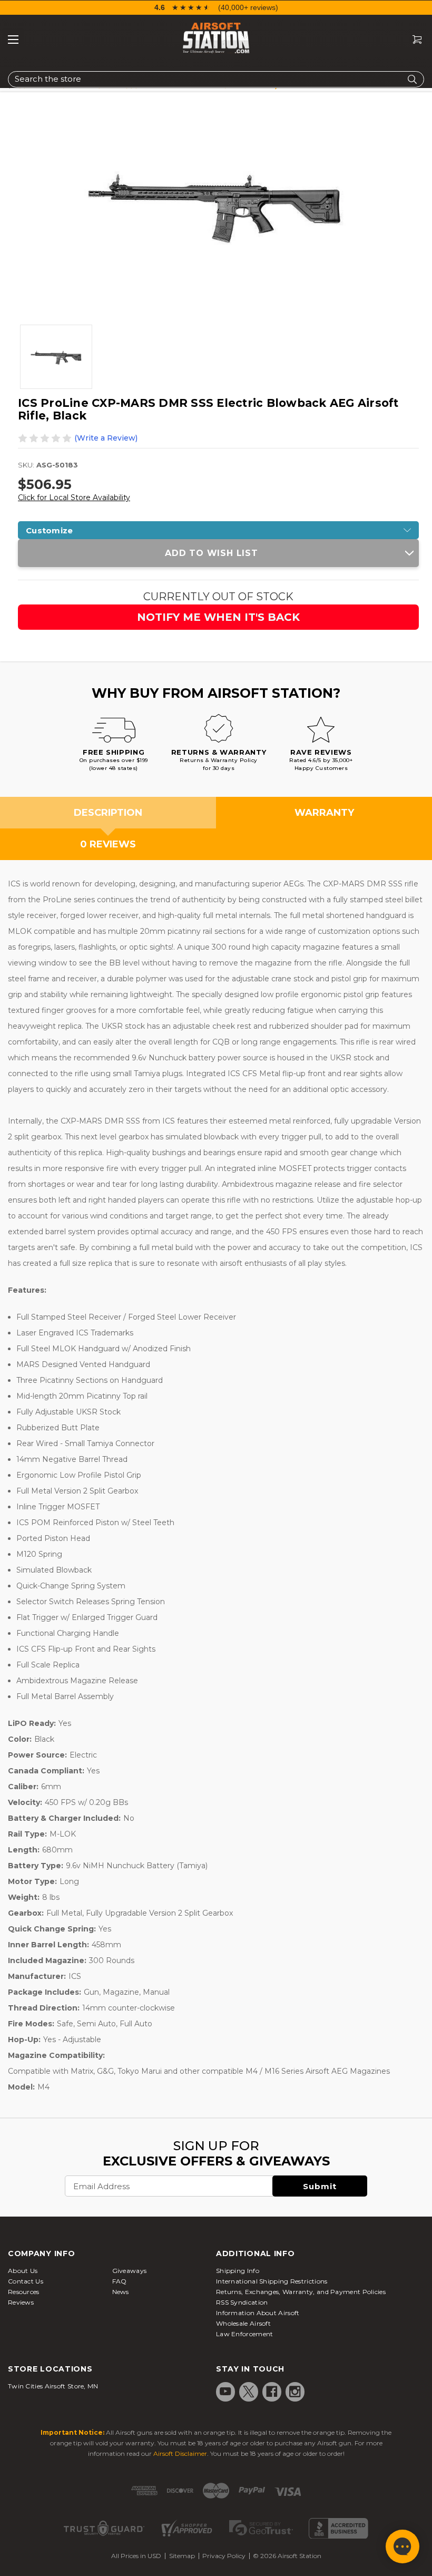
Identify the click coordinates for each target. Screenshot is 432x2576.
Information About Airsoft (258, 2313)
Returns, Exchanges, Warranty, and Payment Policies (301, 2292)
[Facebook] (272, 2392)
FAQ (120, 2281)
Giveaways (130, 2271)
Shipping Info (238, 2271)
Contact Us (26, 2281)
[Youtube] (225, 2392)
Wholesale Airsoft (243, 2323)
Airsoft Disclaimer (180, 2453)
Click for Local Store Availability (74, 497)
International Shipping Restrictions (272, 2281)
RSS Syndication (242, 2302)
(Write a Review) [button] (106, 438)
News (121, 2292)
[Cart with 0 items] (413, 40)
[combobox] (216, 79)
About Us (23, 2271)
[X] (249, 2392)
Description (108, 813)
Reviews (21, 2302)
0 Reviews (108, 844)
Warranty (324, 813)
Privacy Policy (224, 2556)
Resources (24, 2292)
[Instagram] (295, 2392)
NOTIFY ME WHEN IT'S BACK (218, 617)
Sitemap (182, 2556)
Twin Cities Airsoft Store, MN (53, 2386)
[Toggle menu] (13, 40)
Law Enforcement (245, 2334)
